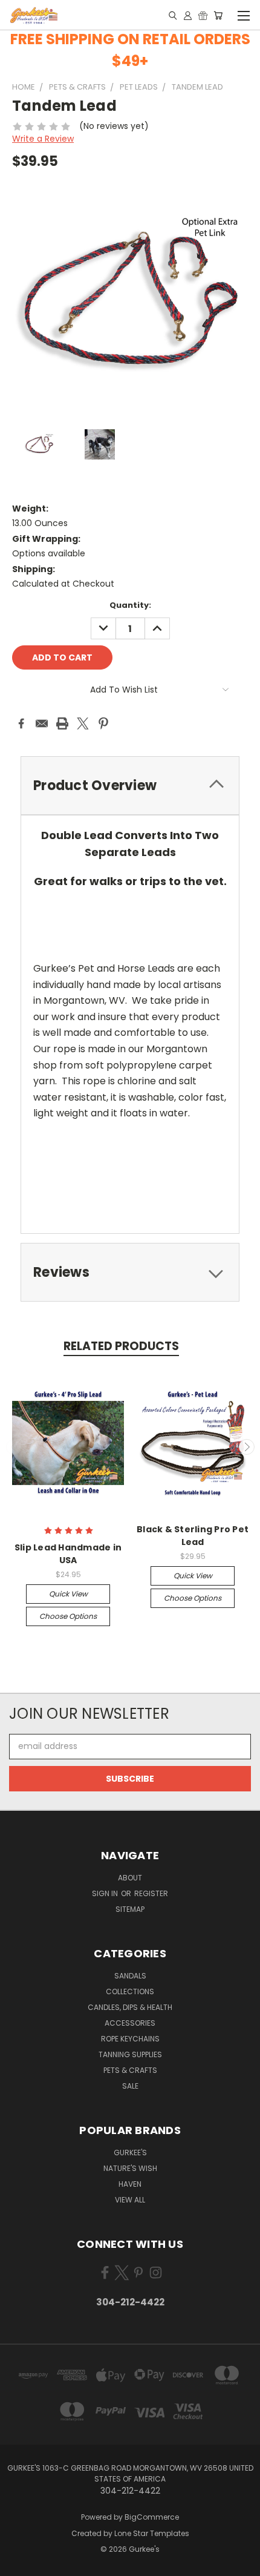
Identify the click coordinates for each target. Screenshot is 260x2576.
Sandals (130, 1976)
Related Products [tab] (121, 1346)
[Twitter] (83, 723)
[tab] (130, 786)
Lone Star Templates (152, 2533)
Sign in (106, 1893)
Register (151, 1893)
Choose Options (68, 1616)
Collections (130, 1991)
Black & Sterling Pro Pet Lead (193, 1536)
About (130, 1878)
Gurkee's (130, 2153)
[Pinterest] (103, 723)
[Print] (62, 723)
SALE (130, 2086)
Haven (130, 2184)
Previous (14, 1447)
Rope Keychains (130, 2039)
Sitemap (130, 1909)
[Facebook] (21, 723)
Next (247, 1447)
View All (130, 2200)
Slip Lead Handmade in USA (68, 1554)
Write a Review (43, 139)
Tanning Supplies (130, 2054)
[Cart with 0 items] (218, 15)
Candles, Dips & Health (130, 2007)
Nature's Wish (130, 2168)
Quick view (68, 1594)
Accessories (130, 2023)
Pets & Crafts (130, 2070)
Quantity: (130, 605)
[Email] (42, 723)
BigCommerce (152, 2517)
